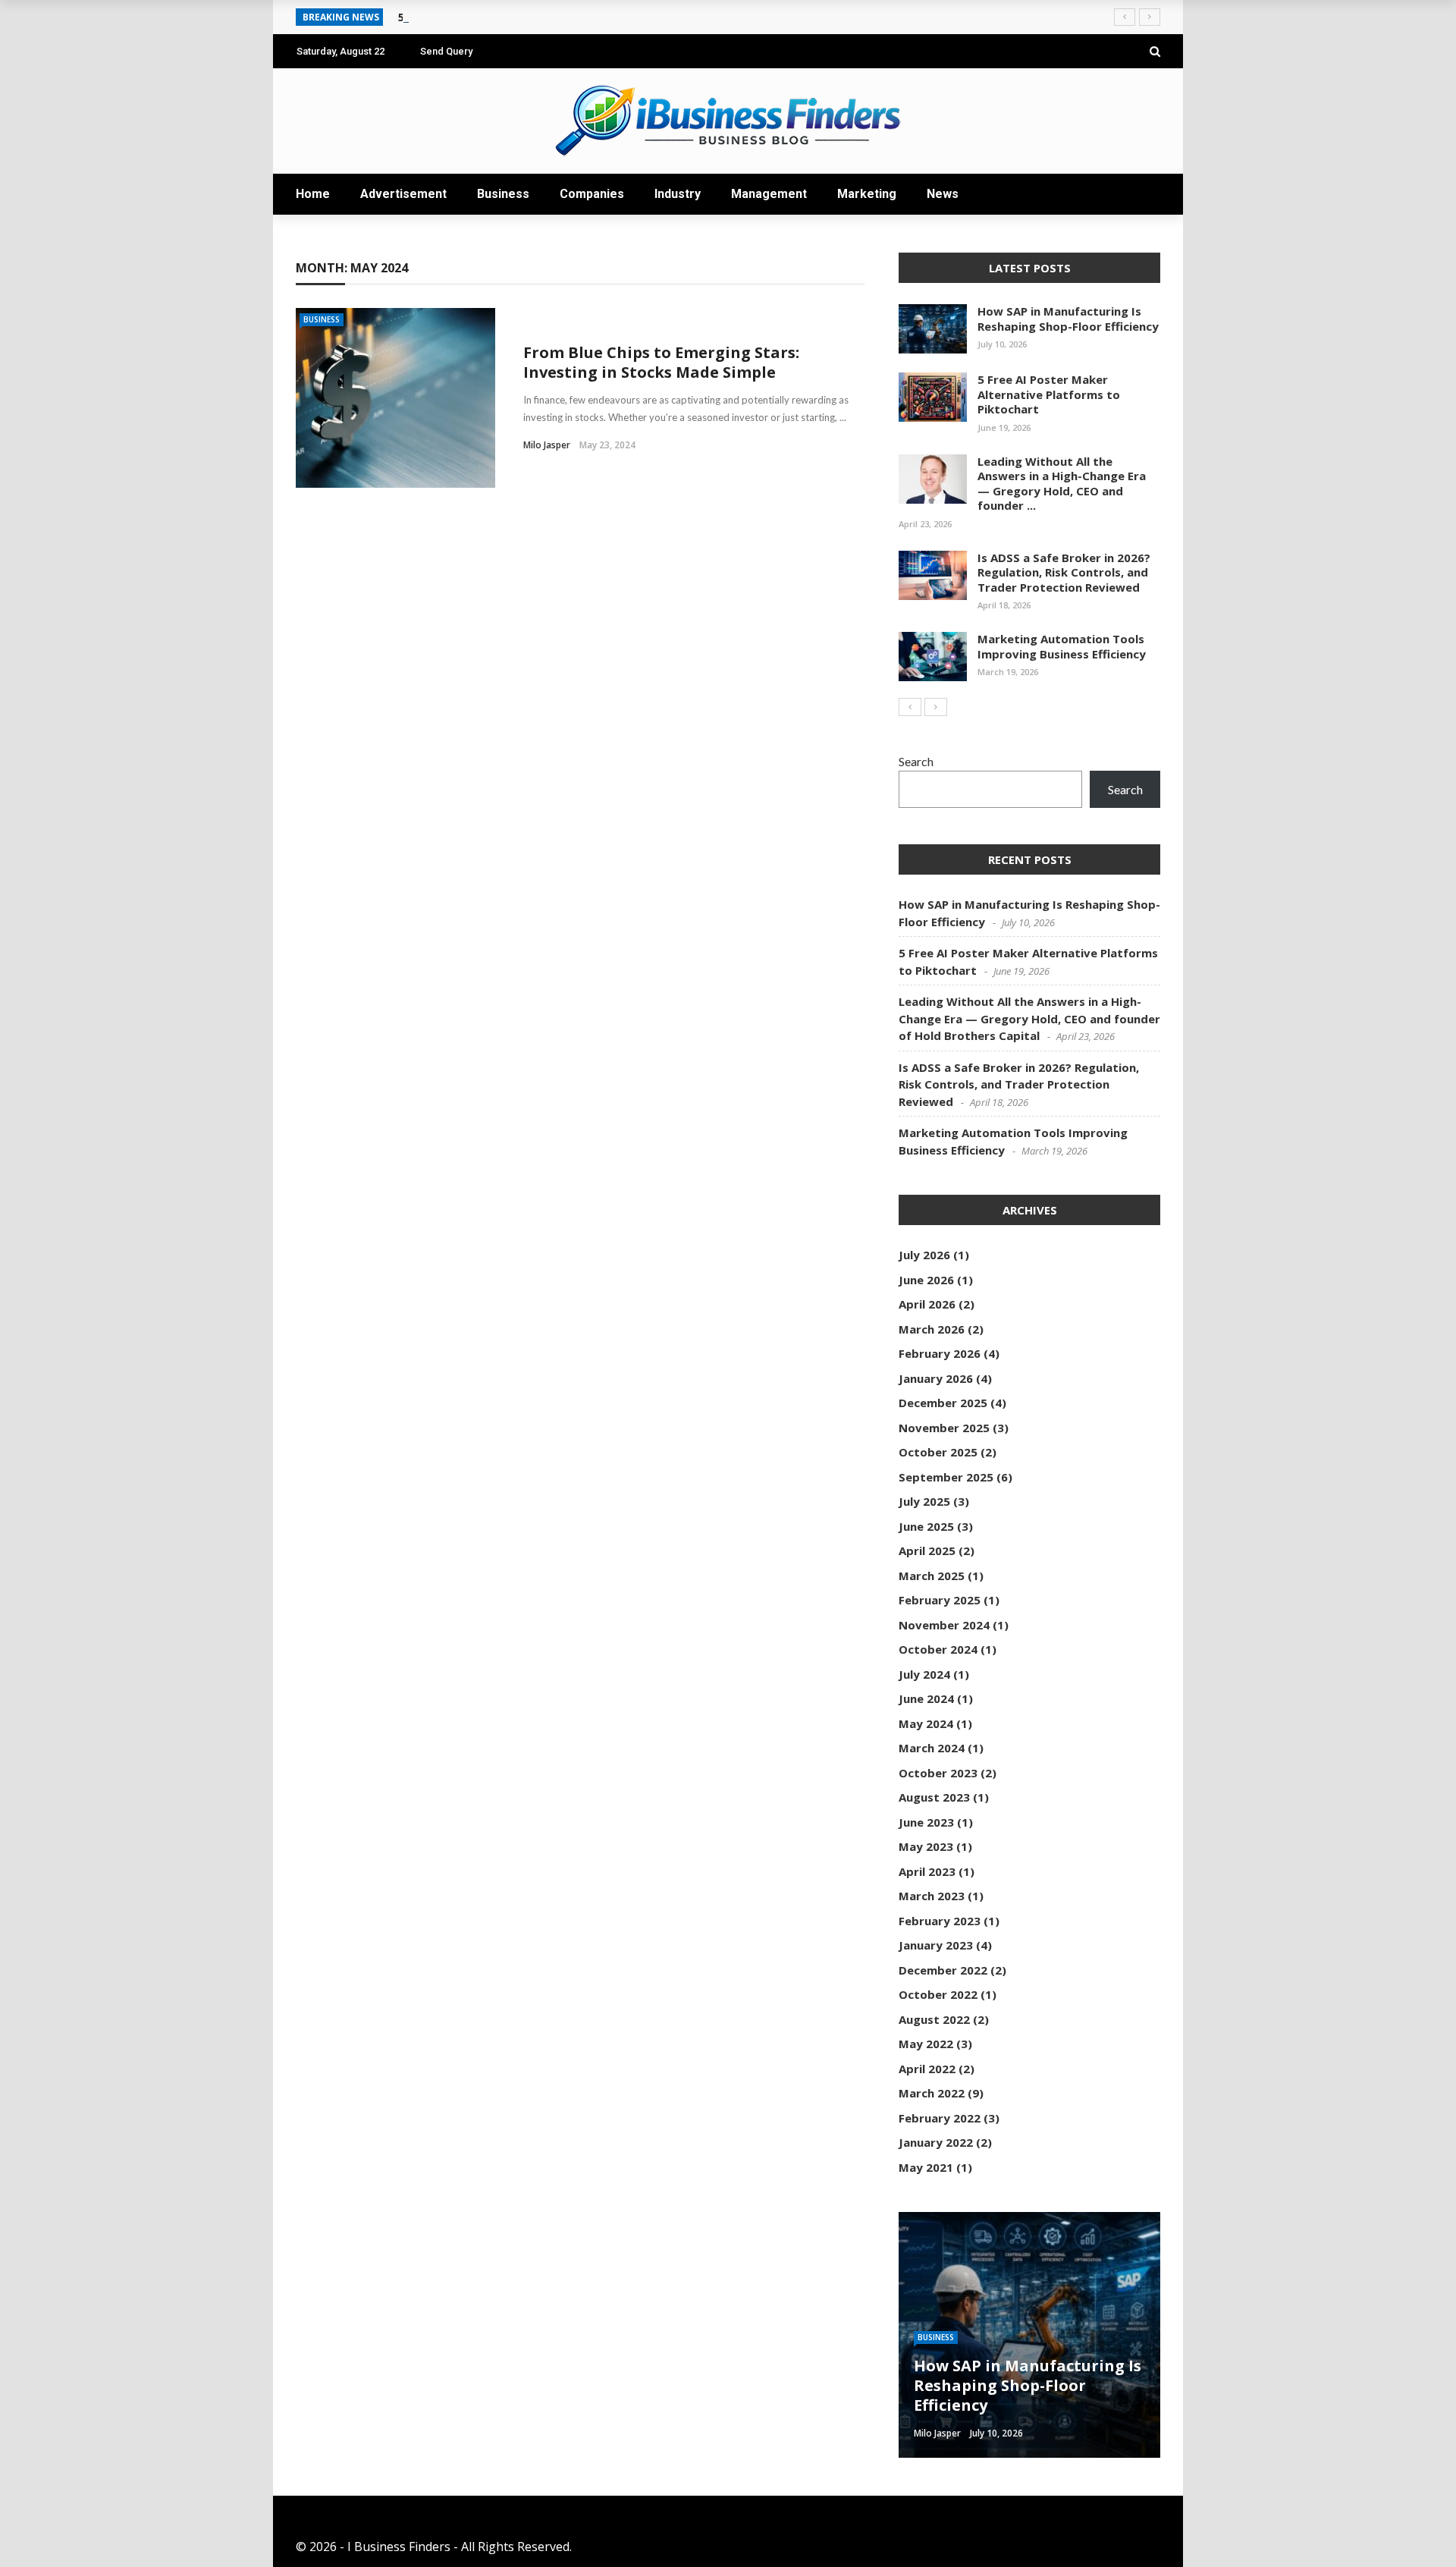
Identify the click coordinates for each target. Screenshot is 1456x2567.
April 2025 (927, 1551)
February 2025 (940, 1600)
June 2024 (926, 1698)
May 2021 (926, 2167)
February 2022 (940, 2118)
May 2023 (926, 1846)
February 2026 (940, 1353)
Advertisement (403, 194)
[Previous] (910, 707)
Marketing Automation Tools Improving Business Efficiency (1062, 646)
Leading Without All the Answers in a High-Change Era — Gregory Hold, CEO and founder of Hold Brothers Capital (1029, 1018)
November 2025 (944, 1428)
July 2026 (924, 1255)
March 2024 (932, 1748)
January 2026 (936, 1378)
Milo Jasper (547, 445)
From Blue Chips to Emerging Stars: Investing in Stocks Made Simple (661, 362)
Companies (592, 194)
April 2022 (927, 2069)
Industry (678, 194)
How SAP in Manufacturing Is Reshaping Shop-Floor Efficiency (1068, 319)
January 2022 (936, 2142)
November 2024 (944, 1625)
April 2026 (927, 1304)
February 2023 (940, 1921)
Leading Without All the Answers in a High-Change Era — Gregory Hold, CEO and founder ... (1062, 484)
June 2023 (926, 1822)
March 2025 (932, 1576)
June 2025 (926, 1526)
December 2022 (943, 1970)
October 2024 (938, 1649)
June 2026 (926, 1280)
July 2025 (924, 1501)
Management (769, 194)
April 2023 (927, 1871)
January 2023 (936, 1945)
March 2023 (932, 1896)
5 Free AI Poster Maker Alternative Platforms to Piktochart (1049, 394)
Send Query (446, 51)
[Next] (936, 707)
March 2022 (932, 2093)
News (943, 194)
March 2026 (932, 1329)
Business (503, 194)
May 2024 (926, 1723)
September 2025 (946, 1477)
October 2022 (938, 1994)
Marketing (867, 194)
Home (313, 194)
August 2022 (934, 2019)
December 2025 (943, 1403)
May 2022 (926, 2044)
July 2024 (924, 1674)
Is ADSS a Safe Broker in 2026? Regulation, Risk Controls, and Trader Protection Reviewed (1064, 572)
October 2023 (938, 1773)
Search (916, 761)
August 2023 (934, 1797)
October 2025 (938, 1452)
